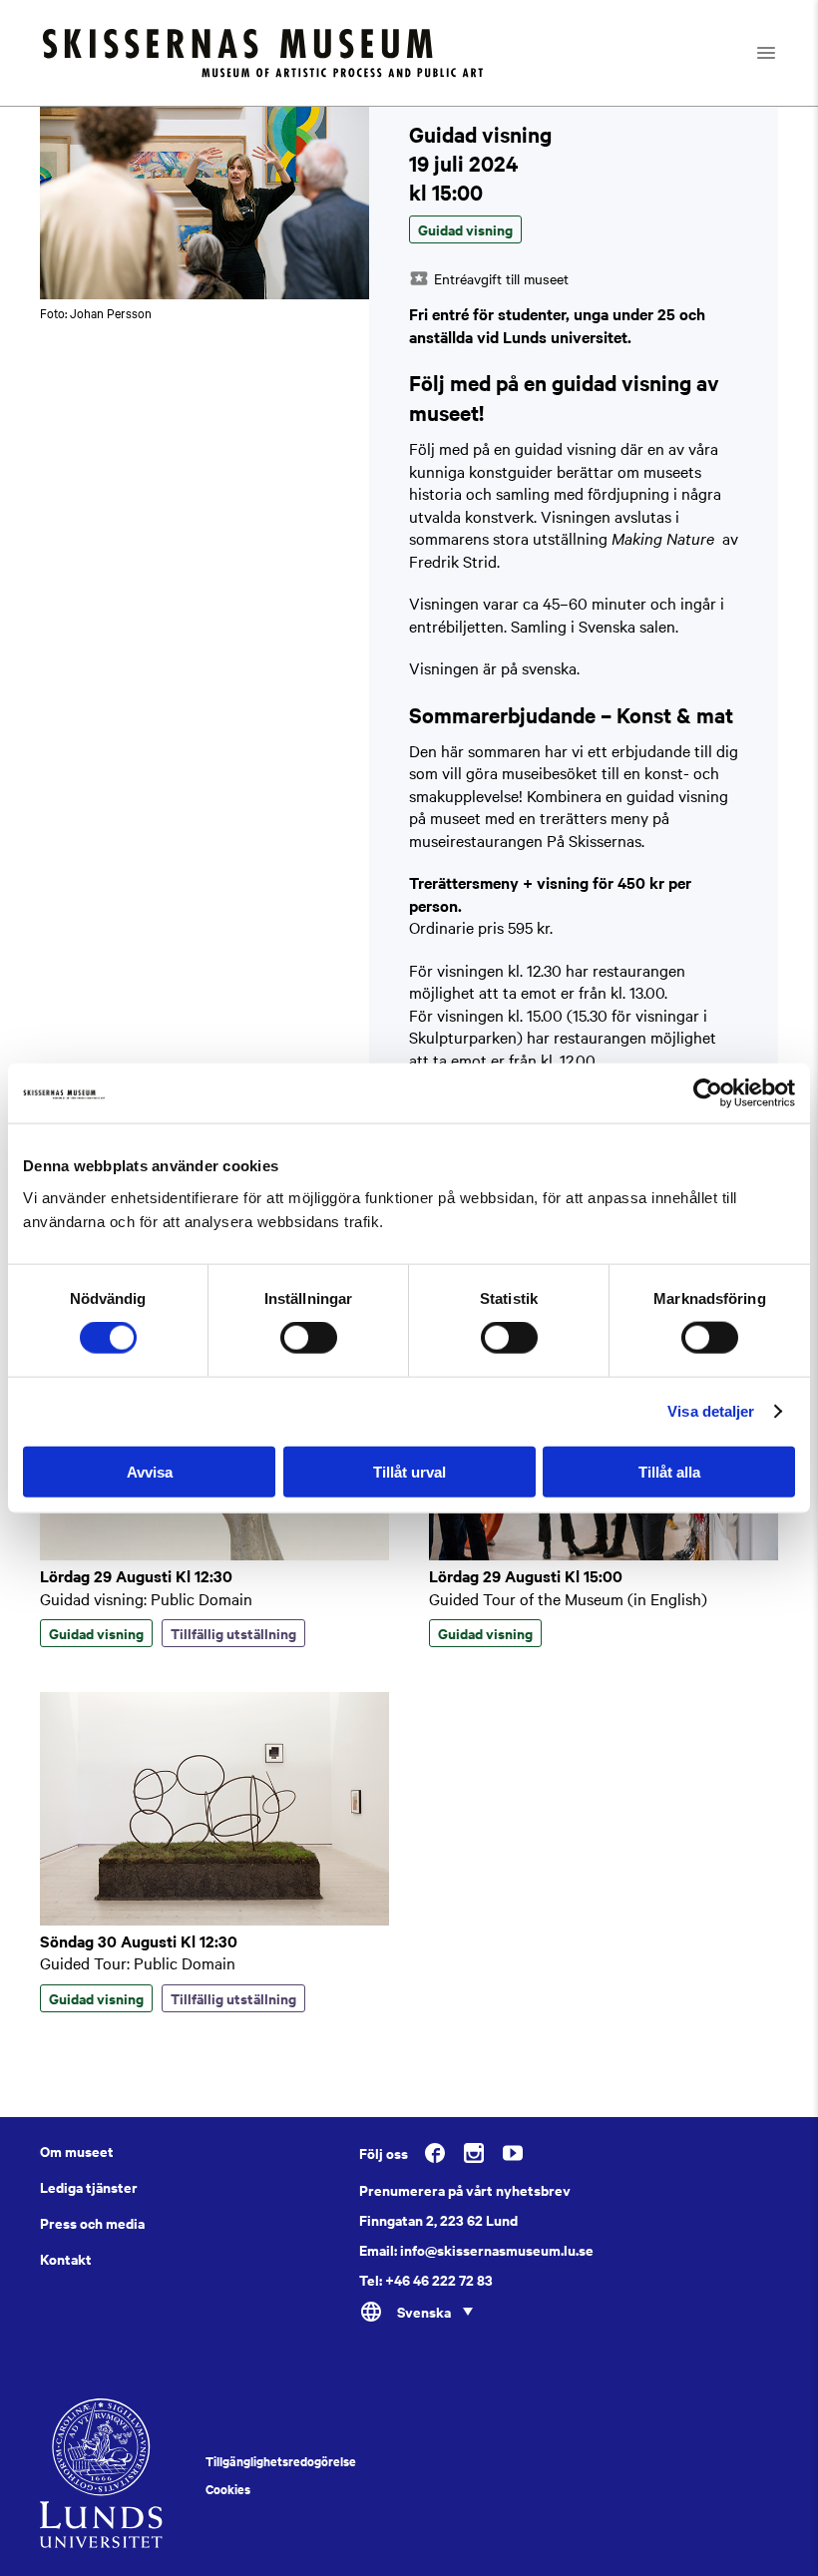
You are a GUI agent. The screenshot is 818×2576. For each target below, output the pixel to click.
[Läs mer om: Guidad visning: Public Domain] (214, 1554)
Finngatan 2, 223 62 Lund (438, 2220)
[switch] (309, 1338)
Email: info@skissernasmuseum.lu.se (476, 2250)
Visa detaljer (711, 1411)
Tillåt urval (409, 1471)
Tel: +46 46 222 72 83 (426, 2280)
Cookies (228, 2489)
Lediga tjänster (89, 2187)
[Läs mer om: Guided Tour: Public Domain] (214, 1920)
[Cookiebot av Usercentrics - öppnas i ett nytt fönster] (708, 1093)
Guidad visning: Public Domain (146, 1598)
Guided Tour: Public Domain (138, 1962)
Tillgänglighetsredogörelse (281, 2461)
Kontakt (66, 2259)
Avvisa (150, 1471)
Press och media (92, 2223)
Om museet (77, 2151)
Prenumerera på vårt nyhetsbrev (465, 2190)
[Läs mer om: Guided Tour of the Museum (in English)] (604, 1554)
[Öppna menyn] (784, 53)
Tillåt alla (669, 1471)
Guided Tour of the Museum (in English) (568, 1598)
